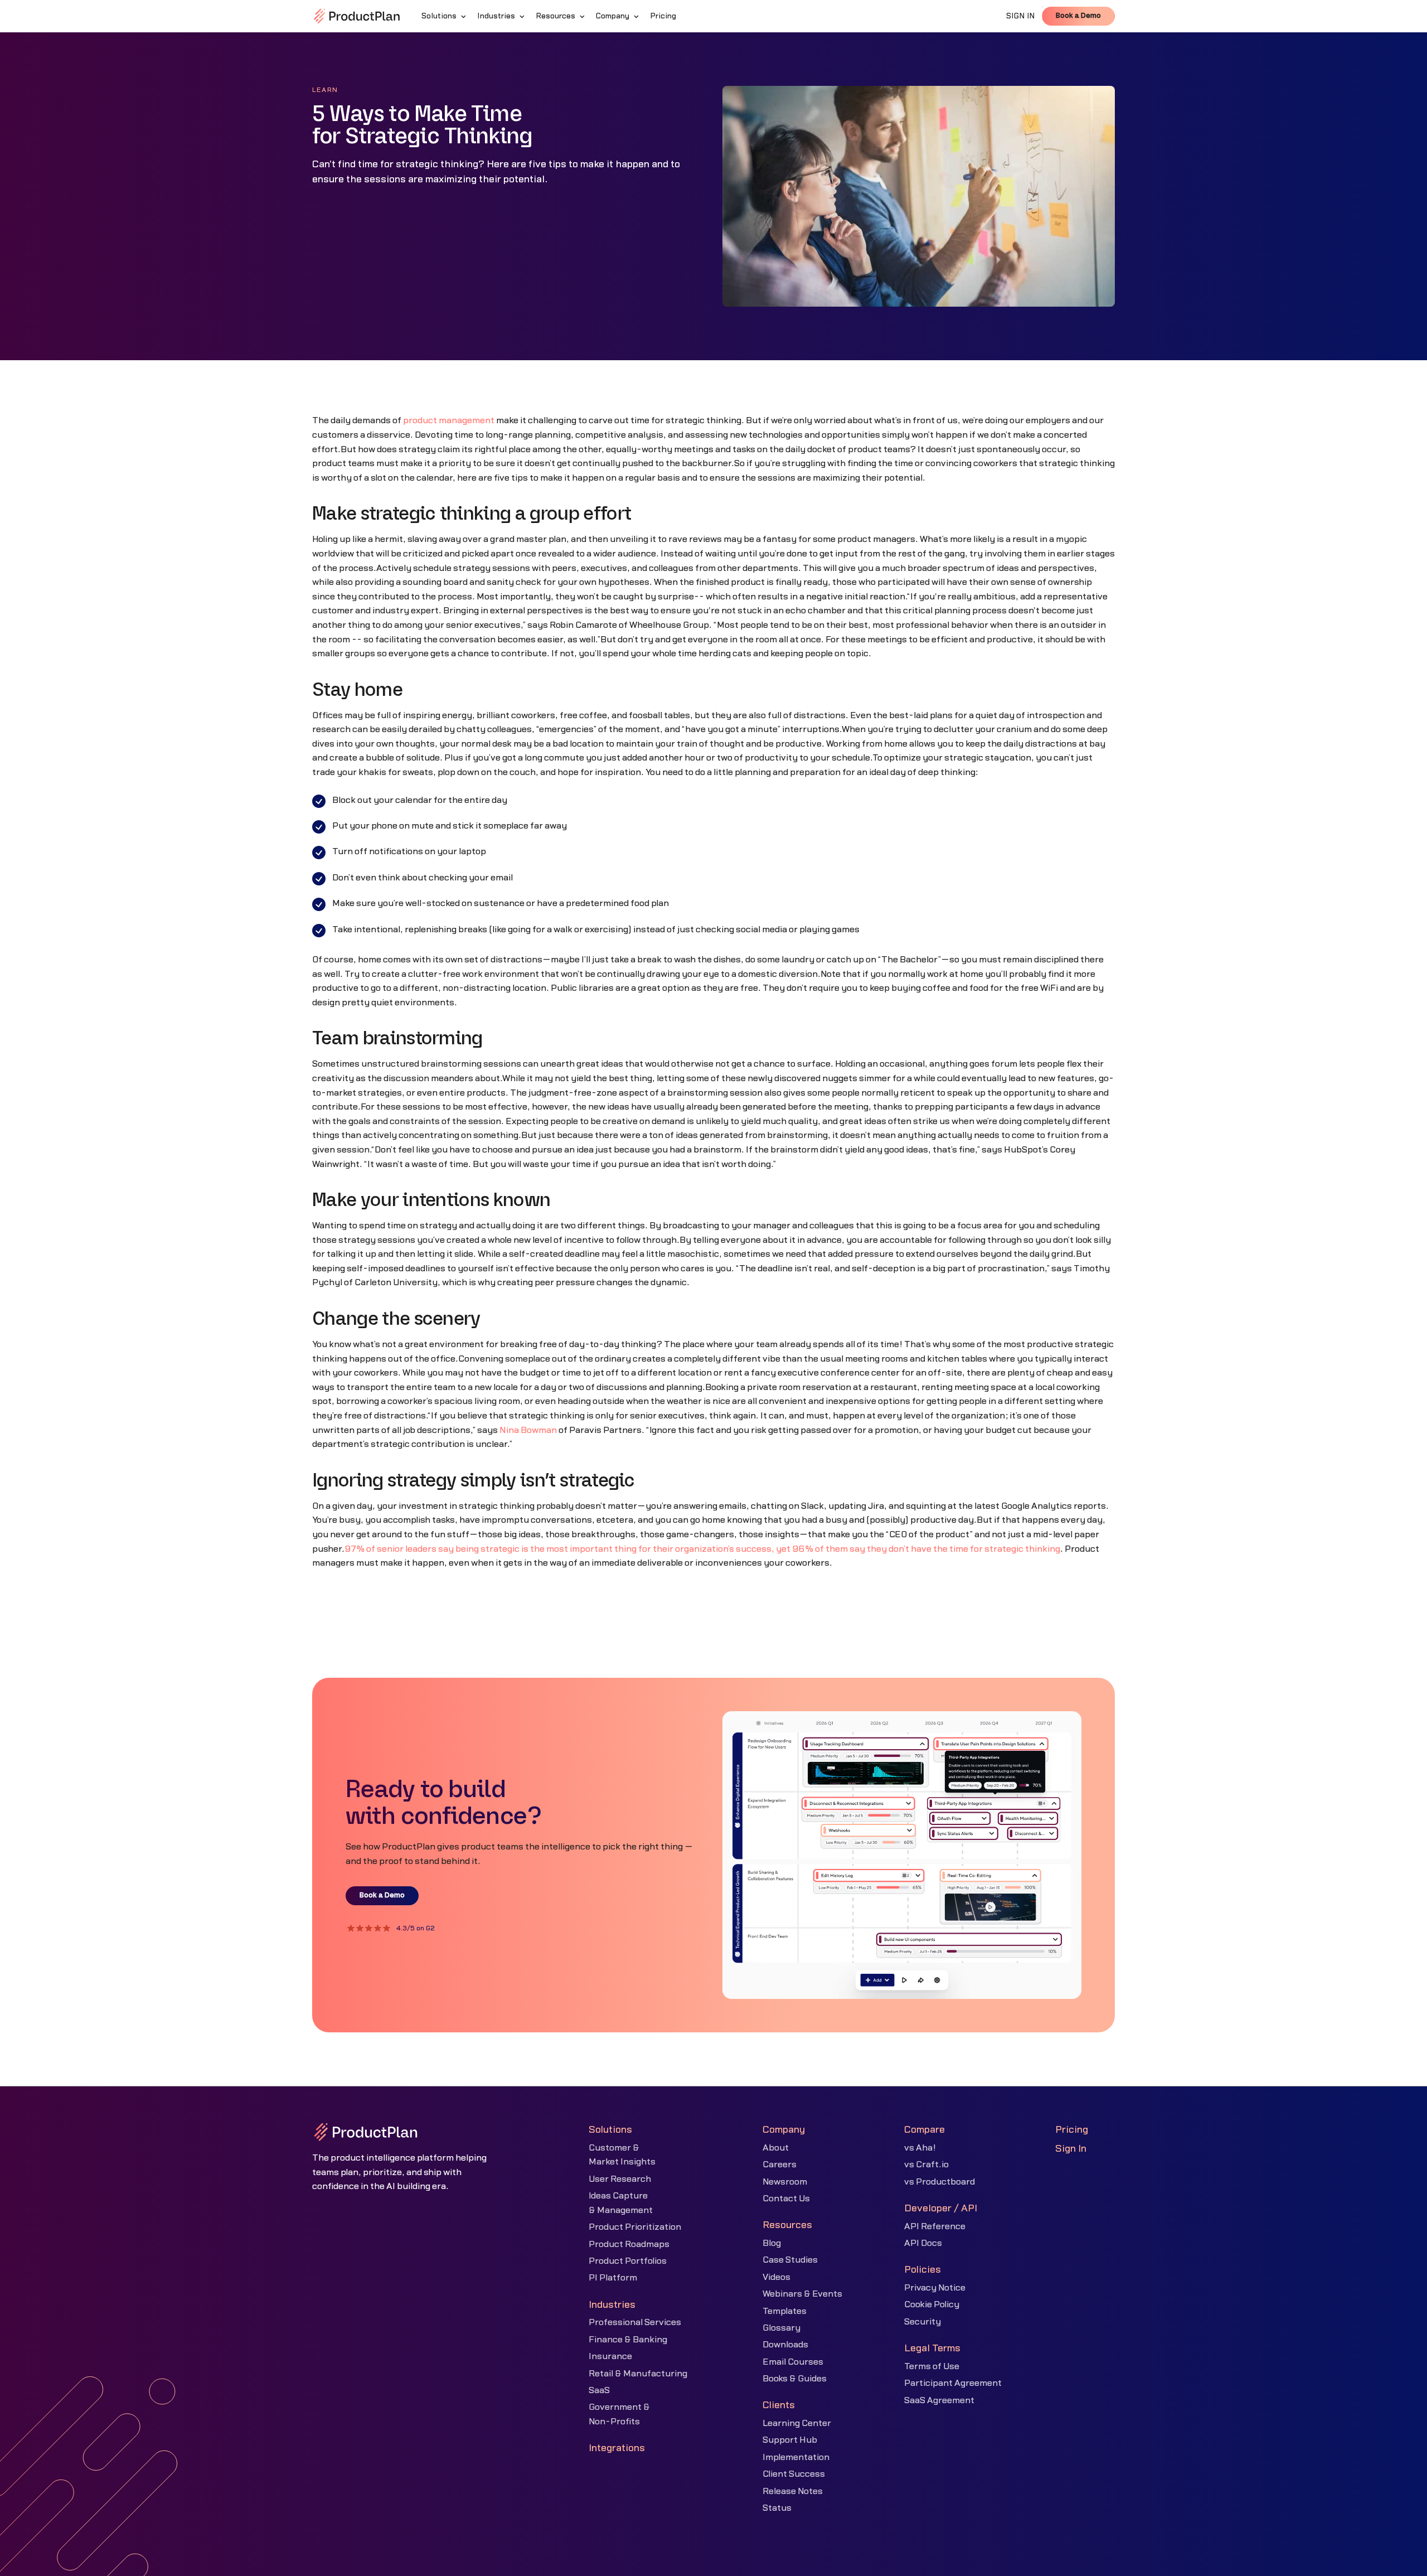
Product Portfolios (628, 2261)
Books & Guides (795, 2379)
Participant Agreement (953, 2383)
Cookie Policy (932, 2304)
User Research (620, 2179)
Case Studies (790, 2260)
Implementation (796, 2457)
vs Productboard (940, 2182)
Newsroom (785, 2182)
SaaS (599, 2390)
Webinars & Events (802, 2294)
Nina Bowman (528, 1430)
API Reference (935, 2226)
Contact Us (786, 2199)
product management (449, 420)
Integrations (617, 2448)
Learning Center (797, 2423)
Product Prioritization (635, 2227)
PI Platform (613, 2278)
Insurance (610, 2356)
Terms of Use (932, 2366)
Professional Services (635, 2322)
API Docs (923, 2243)
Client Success (794, 2474)
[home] (357, 16)
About (776, 2148)
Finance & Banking (628, 2340)
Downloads (785, 2345)
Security (923, 2322)
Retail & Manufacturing (638, 2374)
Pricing (1072, 2130)
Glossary (782, 2328)
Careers (780, 2165)
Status (777, 2508)
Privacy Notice (935, 2288)
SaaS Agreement (939, 2400)
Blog (772, 2243)
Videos (776, 2277)
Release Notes (793, 2491)
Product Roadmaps (629, 2244)
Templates (785, 2311)
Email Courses (793, 2362)
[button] (445, 16)
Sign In (1071, 2149)
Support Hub (790, 2440)
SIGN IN (1021, 16)
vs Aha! (920, 2148)
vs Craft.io (926, 2165)
